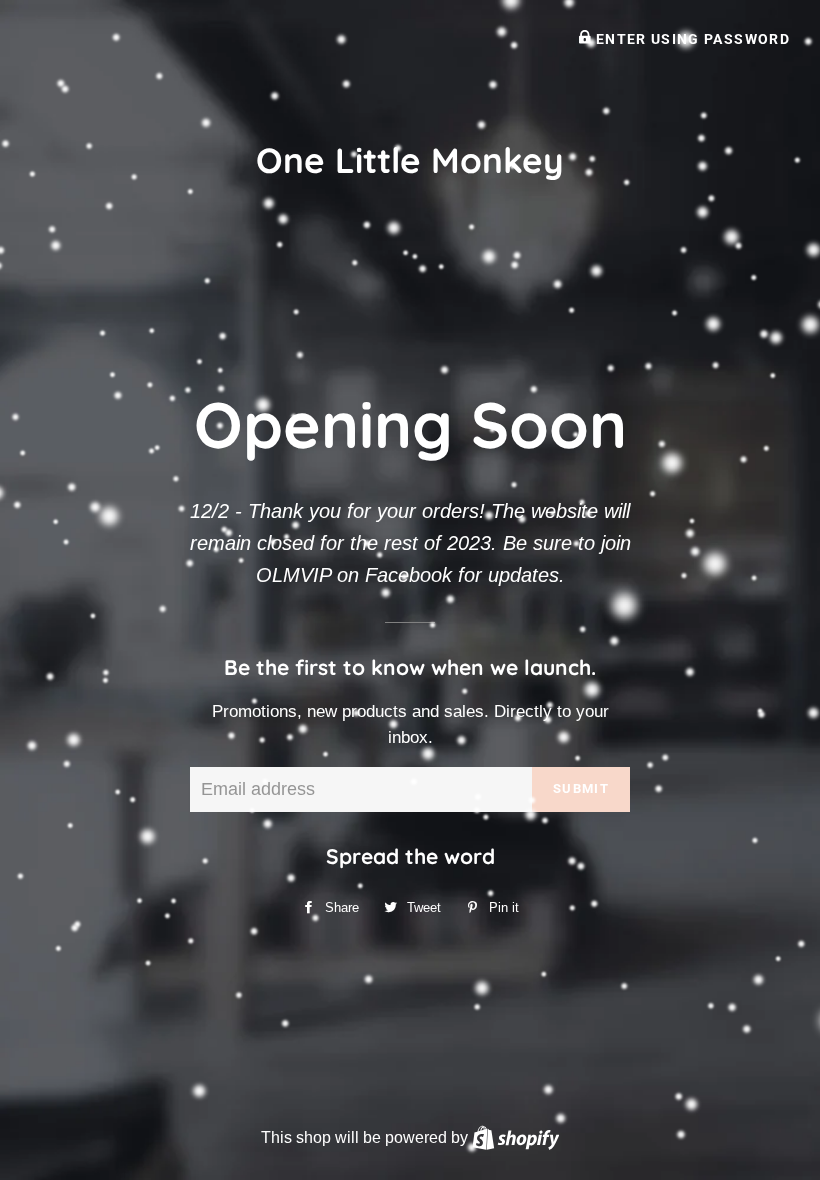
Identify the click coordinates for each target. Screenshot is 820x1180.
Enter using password (690, 39)
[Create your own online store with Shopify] (515, 1137)
